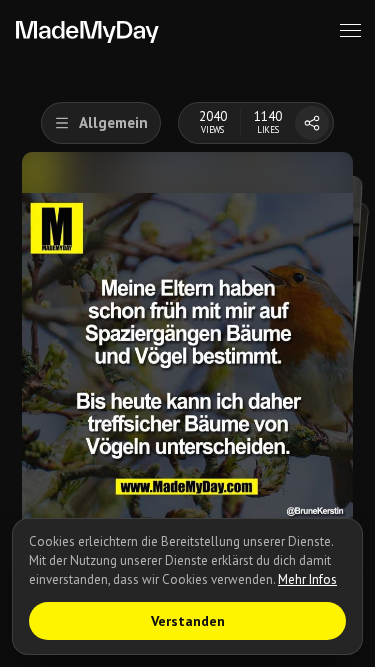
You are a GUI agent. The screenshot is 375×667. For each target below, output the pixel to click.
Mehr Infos (307, 579)
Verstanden (188, 621)
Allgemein (113, 122)
